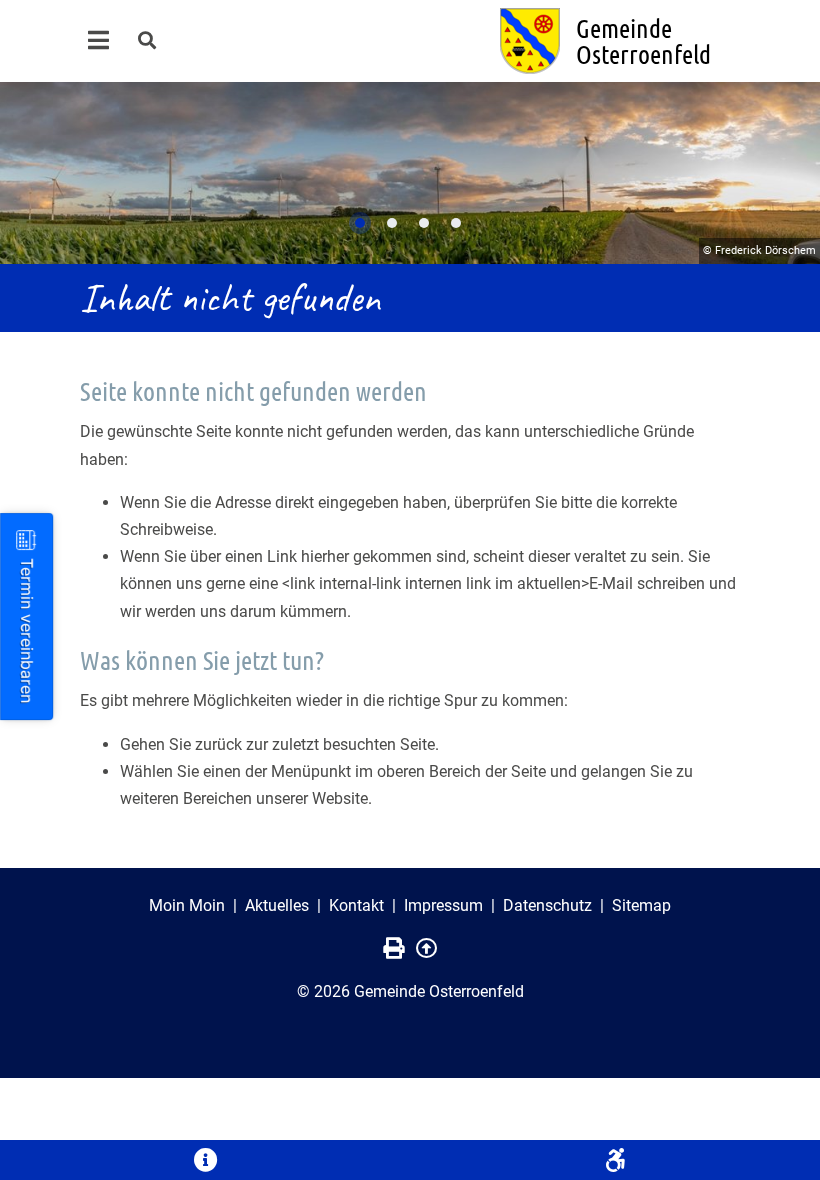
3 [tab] (424, 223)
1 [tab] (360, 223)
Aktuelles (277, 905)
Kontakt (356, 905)
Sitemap (641, 905)
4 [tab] (456, 223)
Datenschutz (547, 905)
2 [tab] (392, 223)
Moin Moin (187, 905)
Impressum (443, 905)
